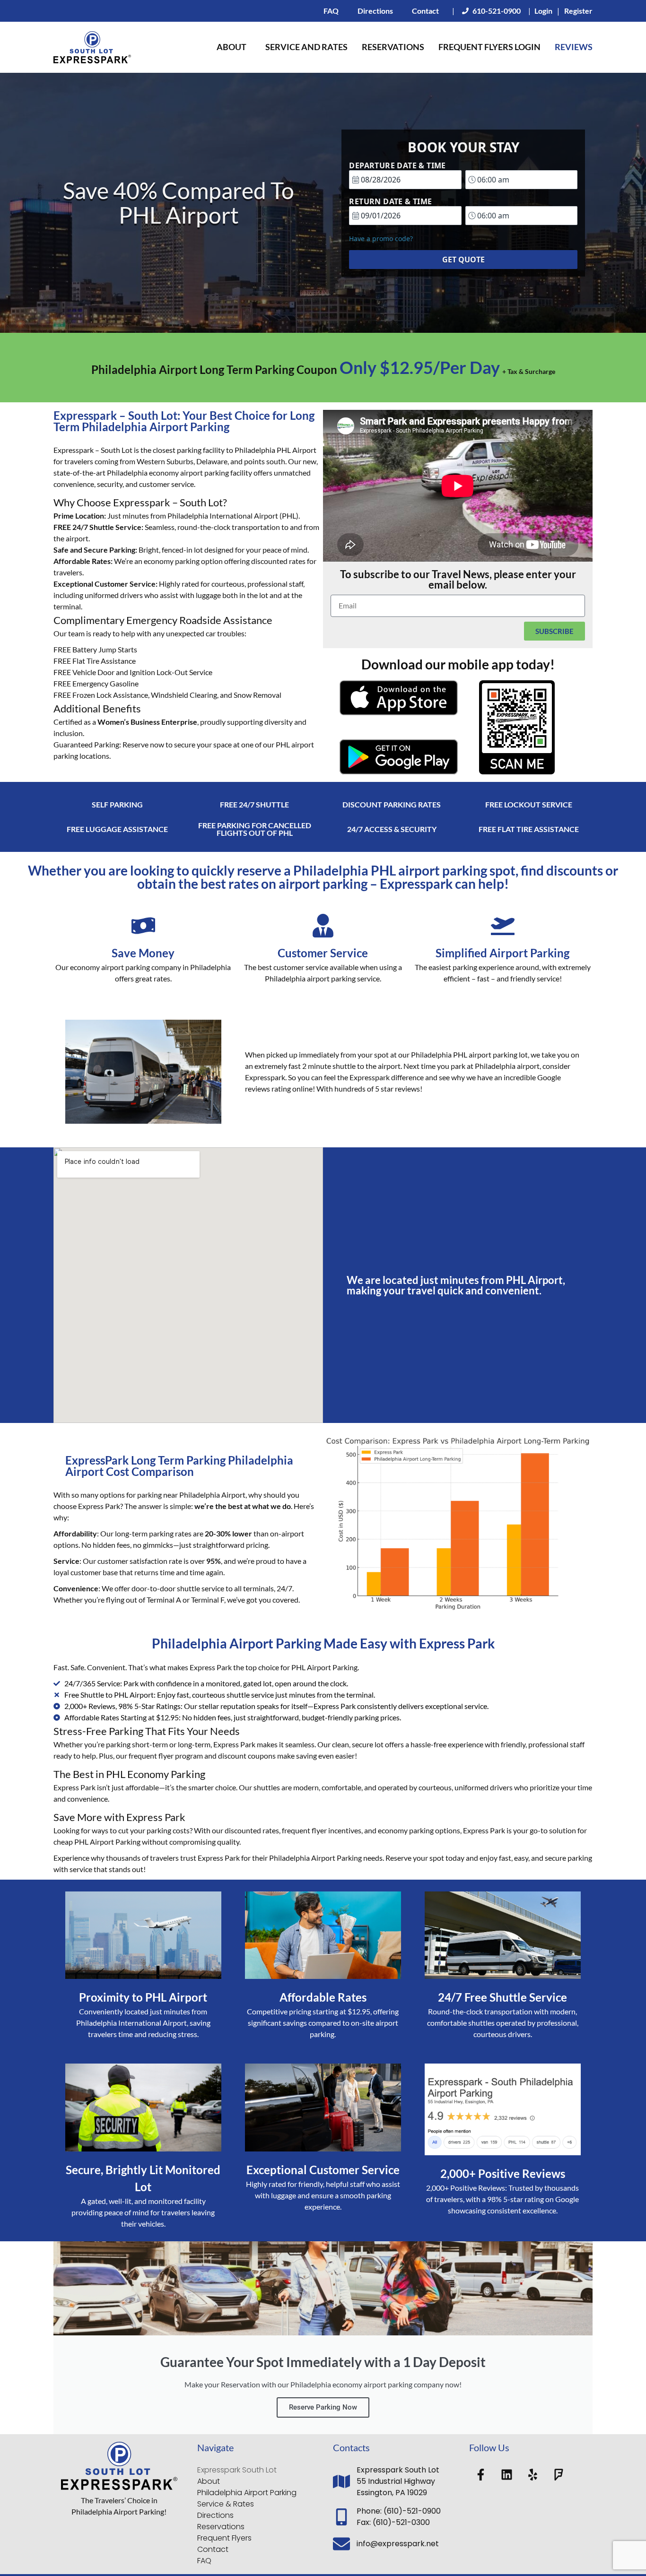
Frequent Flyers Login (489, 47)
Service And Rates (306, 47)
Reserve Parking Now (323, 2407)
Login (543, 11)
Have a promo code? (381, 239)
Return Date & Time (390, 201)
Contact (425, 11)
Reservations (393, 47)
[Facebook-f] (481, 2474)
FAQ (331, 11)
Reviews (574, 47)
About (231, 47)
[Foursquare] (559, 2474)
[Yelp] (533, 2474)
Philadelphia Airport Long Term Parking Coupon (323, 369)
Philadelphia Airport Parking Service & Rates (247, 2498)
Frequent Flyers (224, 2538)
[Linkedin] (507, 2474)
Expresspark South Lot (237, 2470)
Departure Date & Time (397, 165)
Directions (375, 11)
